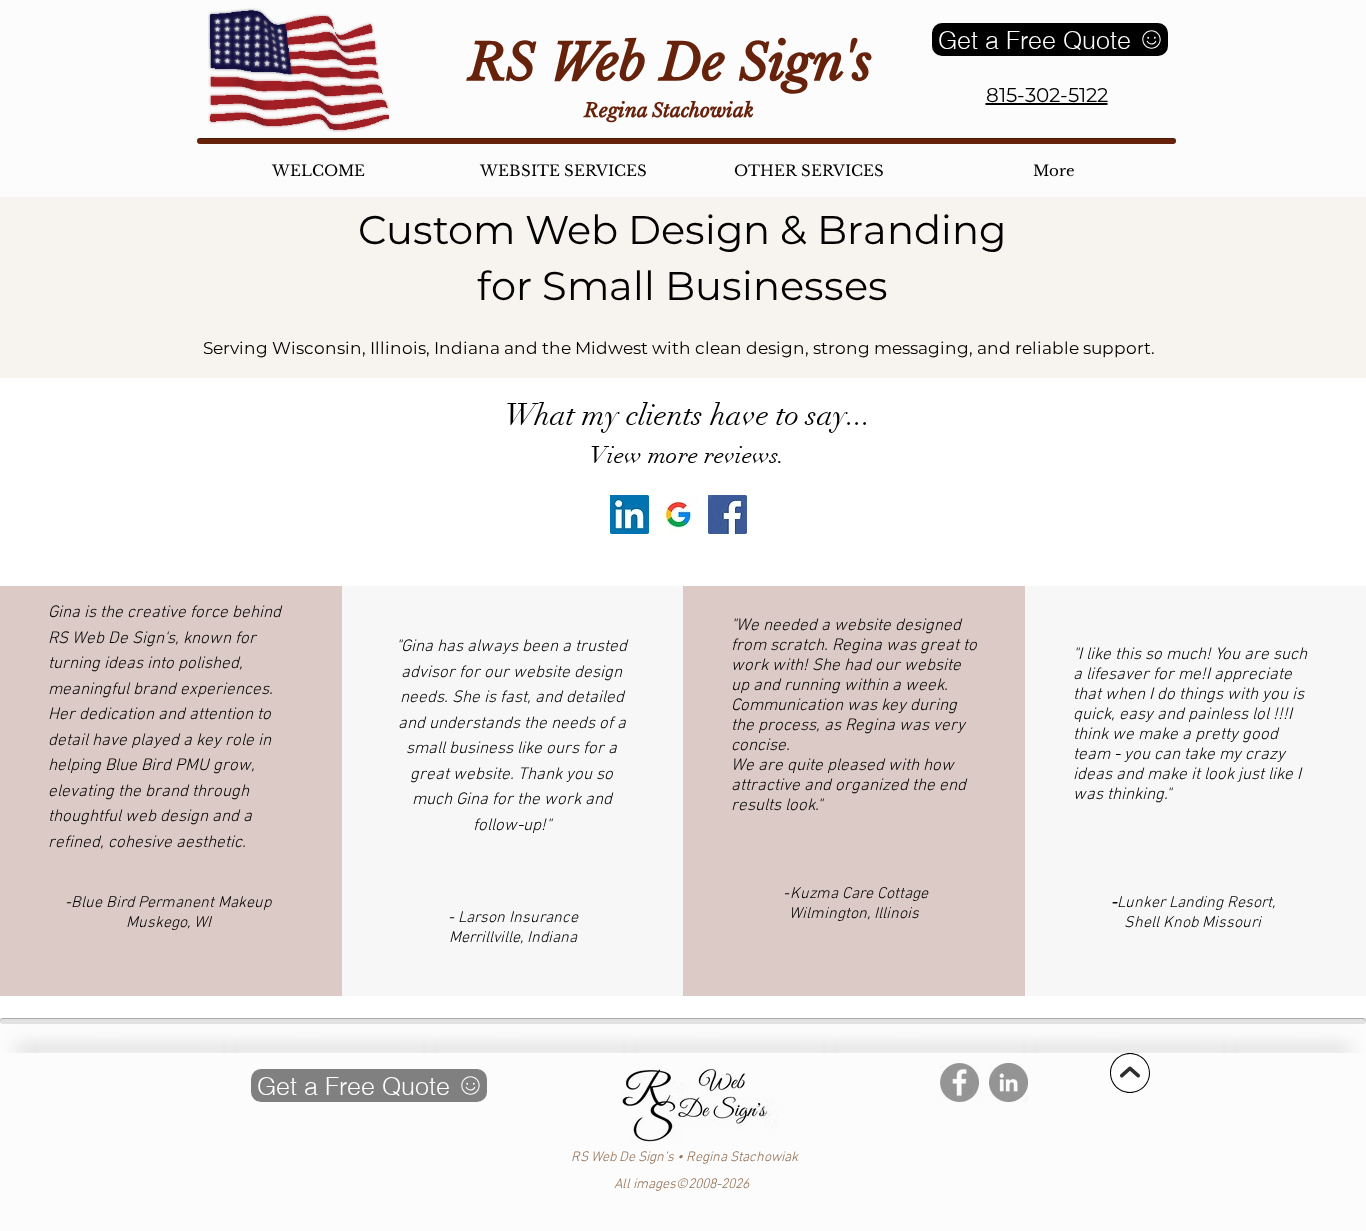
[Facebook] (727, 514)
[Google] (678, 514)
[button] (808, 170)
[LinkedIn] (629, 514)
